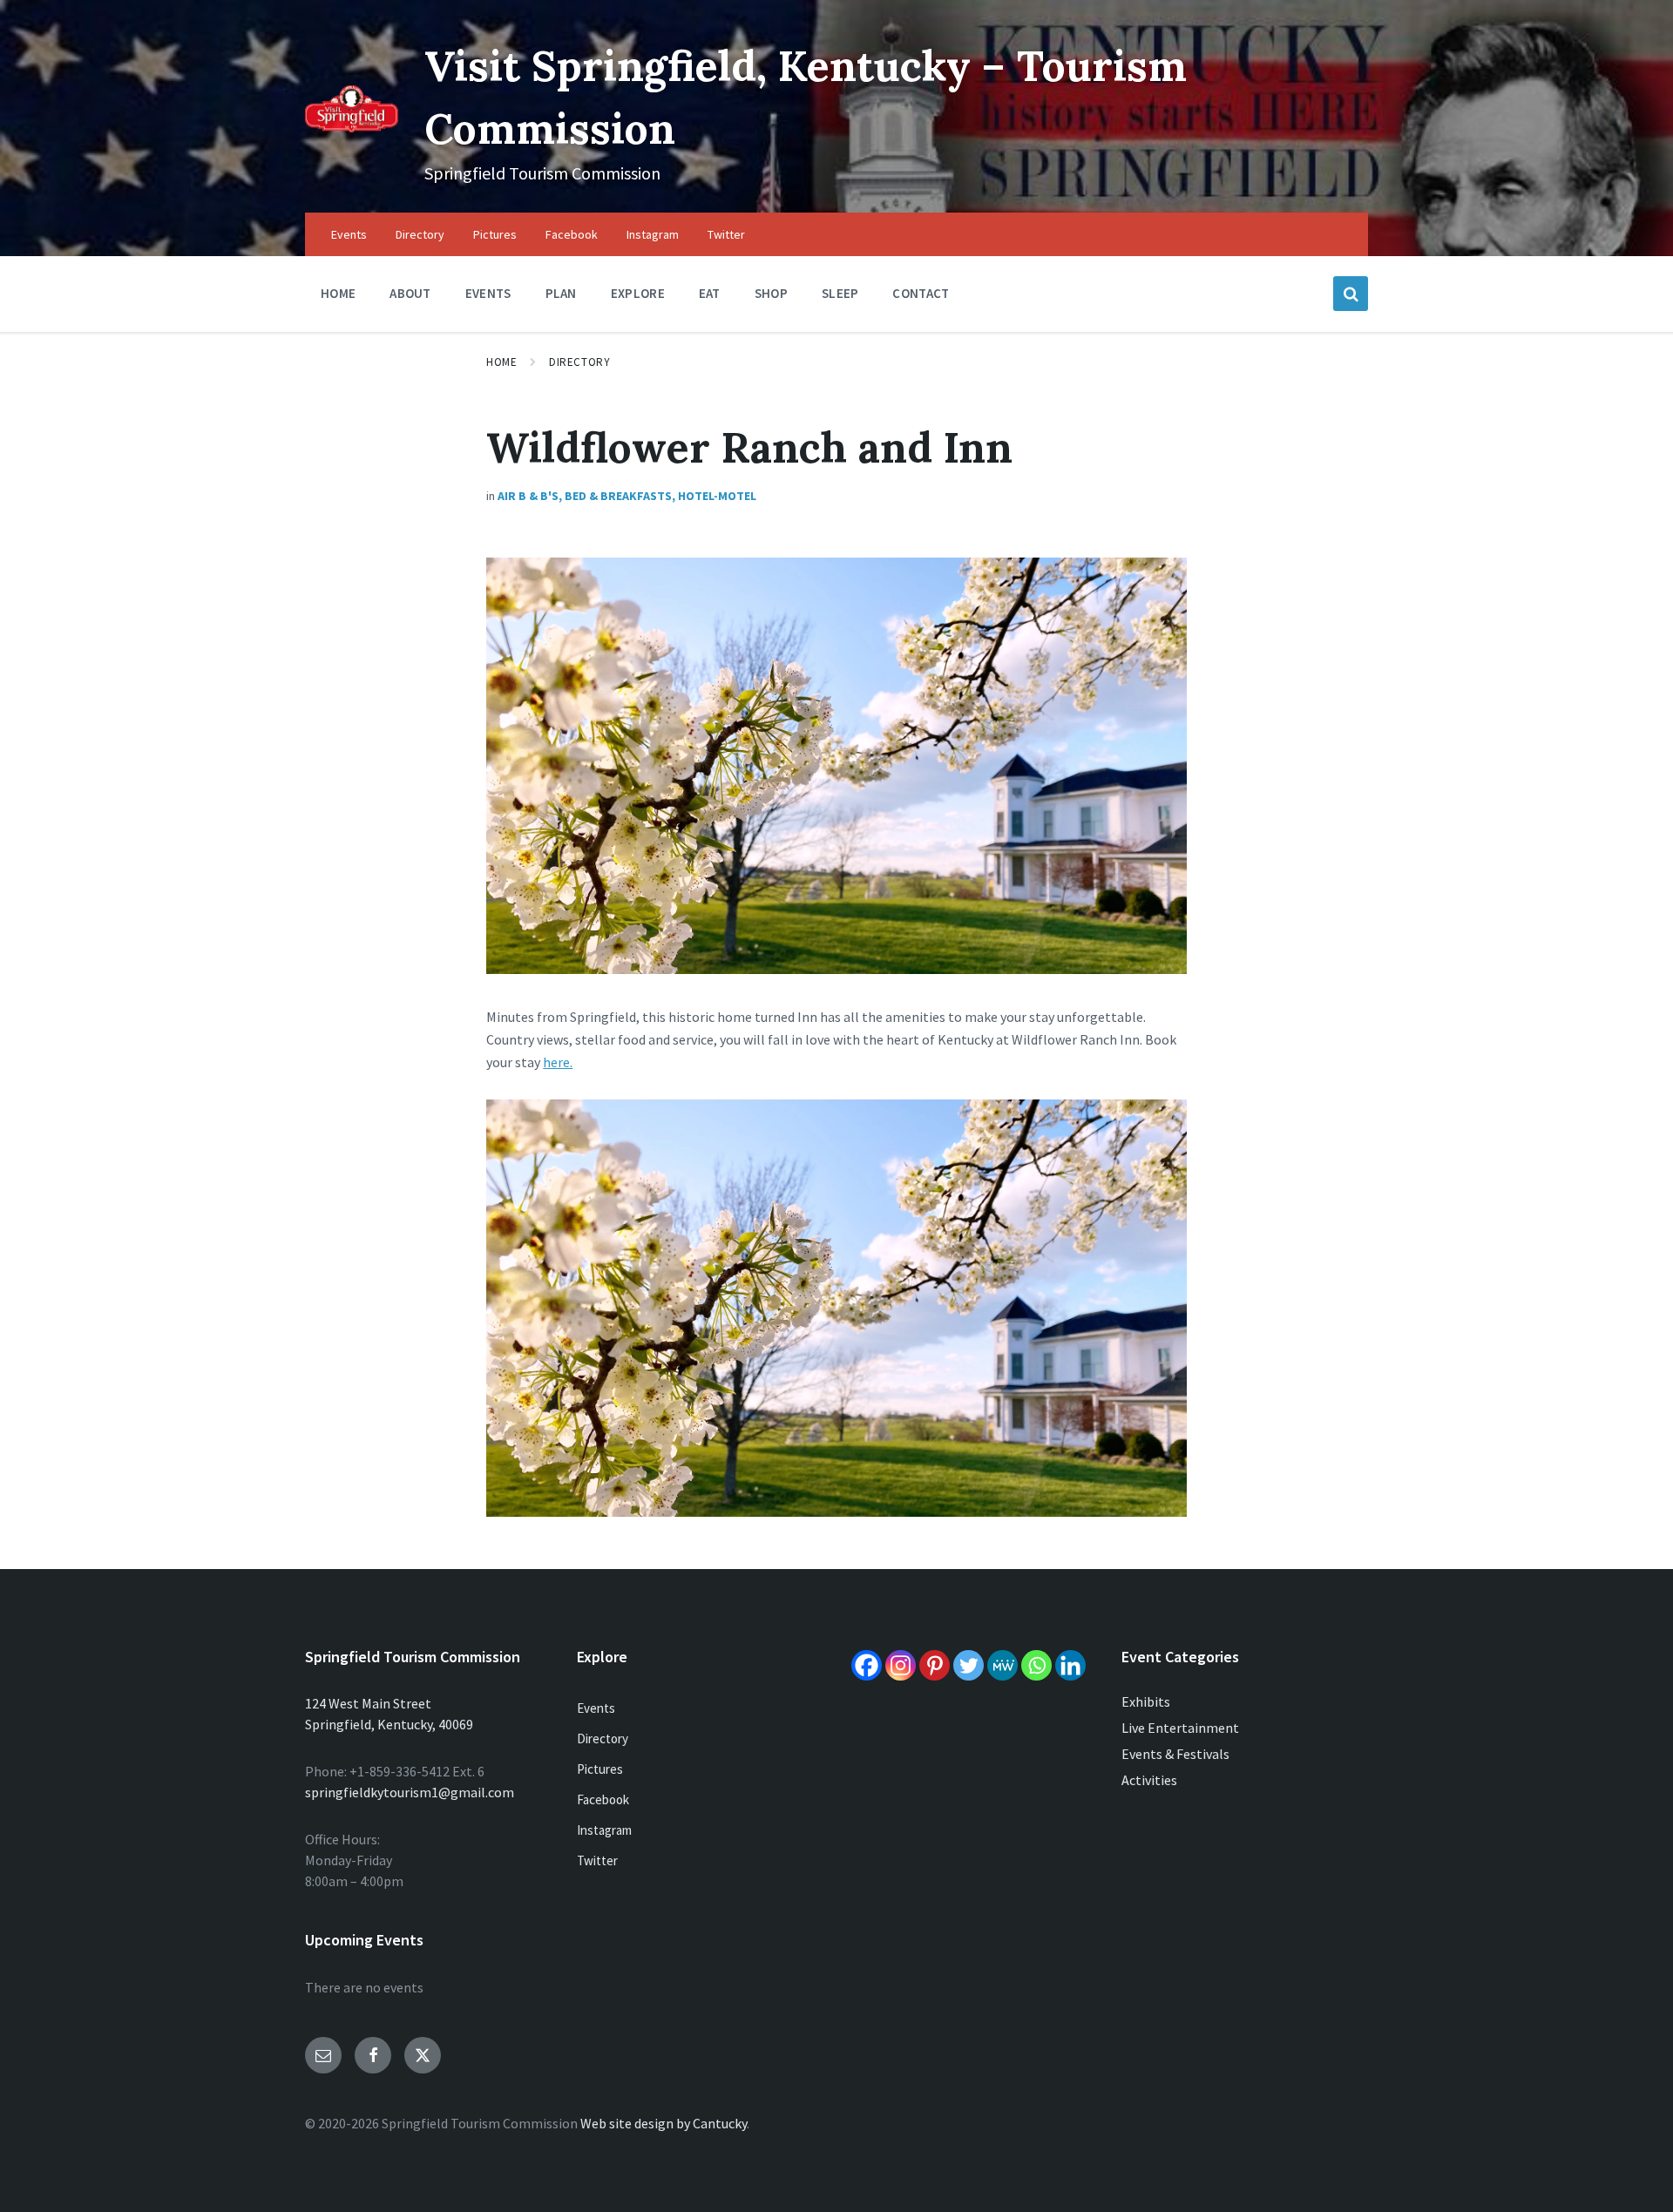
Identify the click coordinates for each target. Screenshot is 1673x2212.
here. (558, 1062)
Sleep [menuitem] (840, 293)
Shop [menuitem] (771, 293)
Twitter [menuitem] (726, 234)
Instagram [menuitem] (653, 234)
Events (596, 1708)
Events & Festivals (1175, 1754)
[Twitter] (969, 1665)
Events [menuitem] (349, 234)
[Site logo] (352, 127)
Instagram (604, 1830)
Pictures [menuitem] (495, 234)
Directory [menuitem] (420, 234)
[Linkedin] (1070, 1665)
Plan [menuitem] (561, 293)
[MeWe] (1002, 1665)
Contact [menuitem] (921, 293)
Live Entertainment (1180, 1728)
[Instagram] (901, 1665)
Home (501, 362)
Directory (579, 362)
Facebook (603, 1799)
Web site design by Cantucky (664, 2123)
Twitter (597, 1860)
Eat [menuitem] (710, 293)
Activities (1149, 1780)
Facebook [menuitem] (572, 234)
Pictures (600, 1769)
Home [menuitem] (338, 293)
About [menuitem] (410, 293)
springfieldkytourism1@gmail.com (410, 1792)
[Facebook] (867, 1665)
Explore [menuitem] (638, 293)
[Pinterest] (935, 1665)
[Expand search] (1351, 294)
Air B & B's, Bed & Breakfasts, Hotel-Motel (627, 496)
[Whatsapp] (1036, 1665)
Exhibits (1146, 1701)
